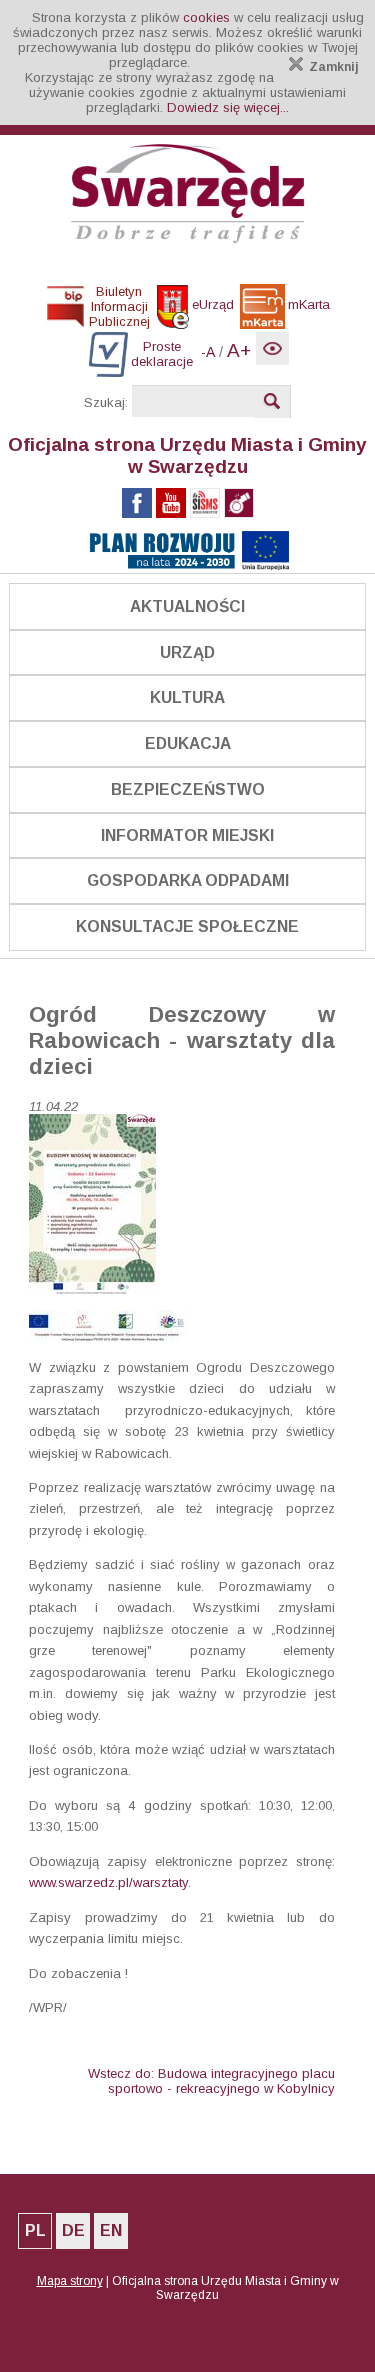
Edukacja (188, 743)
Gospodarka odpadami (188, 880)
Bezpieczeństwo (188, 789)
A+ (239, 350)
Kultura (187, 697)
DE (73, 2230)
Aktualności (187, 606)
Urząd (187, 652)
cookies (206, 17)
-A (208, 352)
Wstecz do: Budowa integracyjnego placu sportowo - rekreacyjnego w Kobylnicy (211, 2081)
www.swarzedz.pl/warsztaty (108, 1882)
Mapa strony (70, 2281)
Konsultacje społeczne (187, 926)
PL (35, 2230)
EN (111, 2230)
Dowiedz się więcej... (228, 107)
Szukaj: (106, 402)
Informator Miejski (187, 835)
